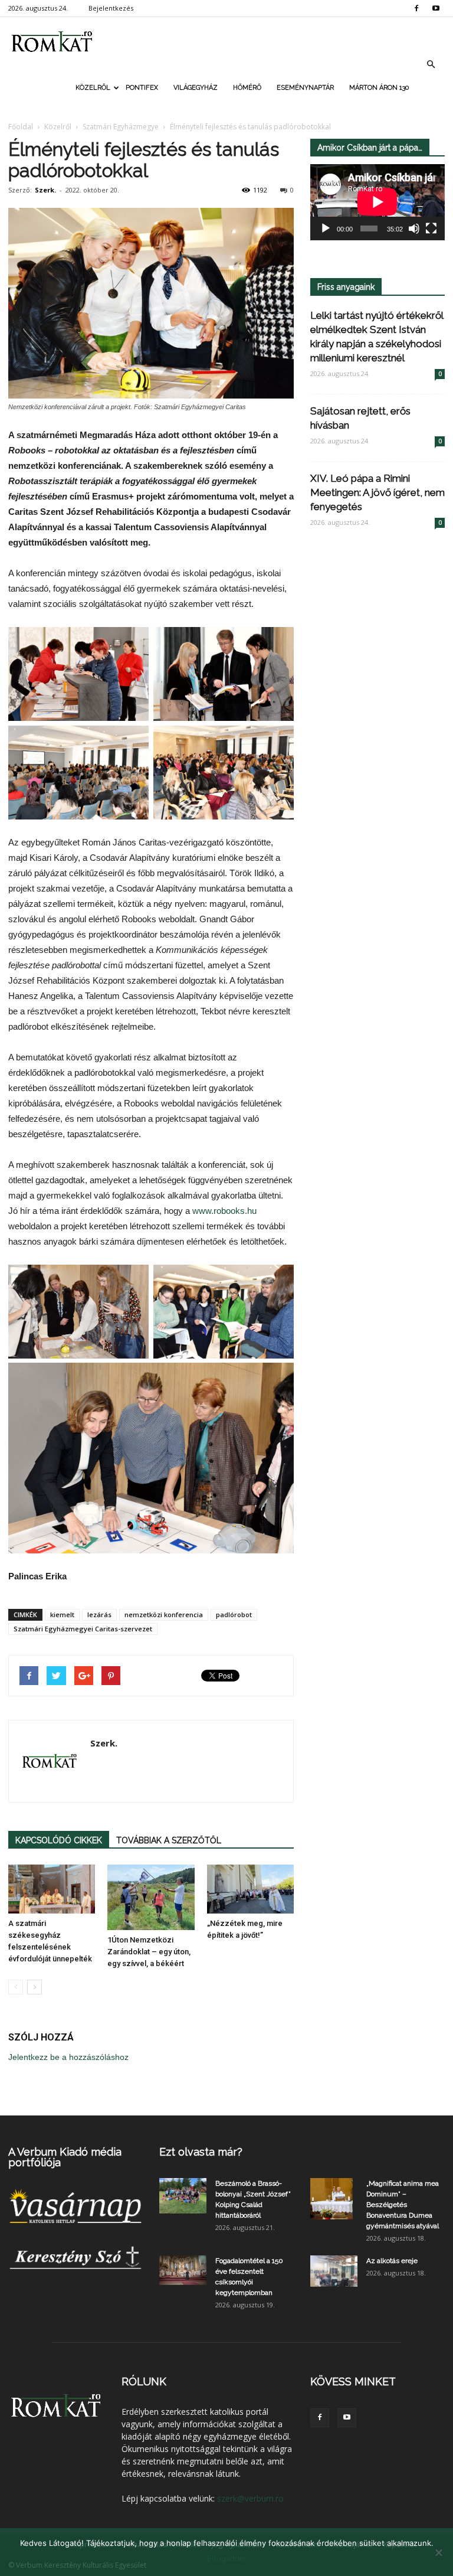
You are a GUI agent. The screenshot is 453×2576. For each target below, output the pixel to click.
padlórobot (234, 1615)
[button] (431, 64)
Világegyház (196, 88)
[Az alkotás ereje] (334, 2271)
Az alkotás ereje (392, 2261)
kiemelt (62, 1615)
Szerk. (45, 190)
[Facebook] (416, 8)
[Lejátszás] (326, 228)
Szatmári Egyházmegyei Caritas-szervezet (83, 1629)
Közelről (93, 88)
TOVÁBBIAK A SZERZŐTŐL (169, 1840)
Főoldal (21, 127)
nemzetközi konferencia (164, 1615)
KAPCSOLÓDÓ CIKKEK (59, 1840)
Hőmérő (247, 88)
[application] (377, 202)
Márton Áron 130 (379, 88)
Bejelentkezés (111, 8)
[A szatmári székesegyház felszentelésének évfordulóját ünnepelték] (52, 1889)
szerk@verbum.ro (250, 2498)
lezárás (99, 1615)
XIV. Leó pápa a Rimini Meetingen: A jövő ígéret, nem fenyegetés (377, 492)
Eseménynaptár (305, 88)
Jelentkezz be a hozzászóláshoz (68, 2057)
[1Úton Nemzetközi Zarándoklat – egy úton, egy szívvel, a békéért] (151, 1897)
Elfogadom (226, 2558)
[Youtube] (436, 8)
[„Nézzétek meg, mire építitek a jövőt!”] (250, 1889)
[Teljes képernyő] (431, 228)
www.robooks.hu (224, 1211)
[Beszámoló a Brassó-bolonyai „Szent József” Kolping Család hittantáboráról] (183, 2196)
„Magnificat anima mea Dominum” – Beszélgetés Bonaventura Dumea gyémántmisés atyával (403, 2205)
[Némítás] (414, 228)
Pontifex (142, 88)
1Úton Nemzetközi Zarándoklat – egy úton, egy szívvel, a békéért (149, 1952)
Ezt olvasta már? (201, 2152)
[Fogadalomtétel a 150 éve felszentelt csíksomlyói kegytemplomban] (183, 2270)
